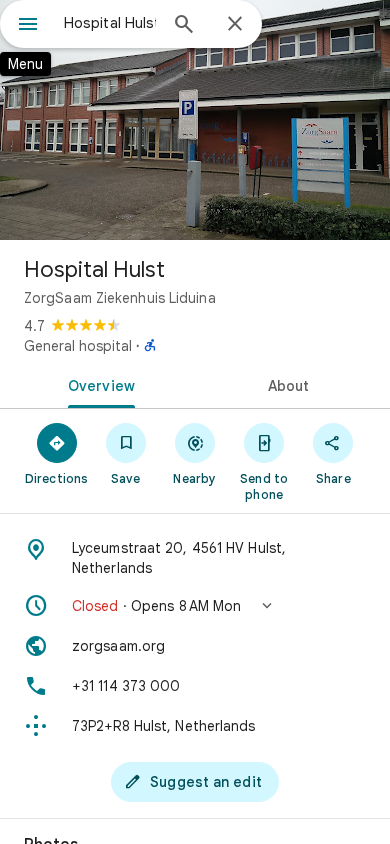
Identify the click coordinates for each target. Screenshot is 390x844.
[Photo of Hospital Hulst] (195, 120)
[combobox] (110, 23)
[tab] (97, 384)
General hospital (78, 346)
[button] (195, 606)
